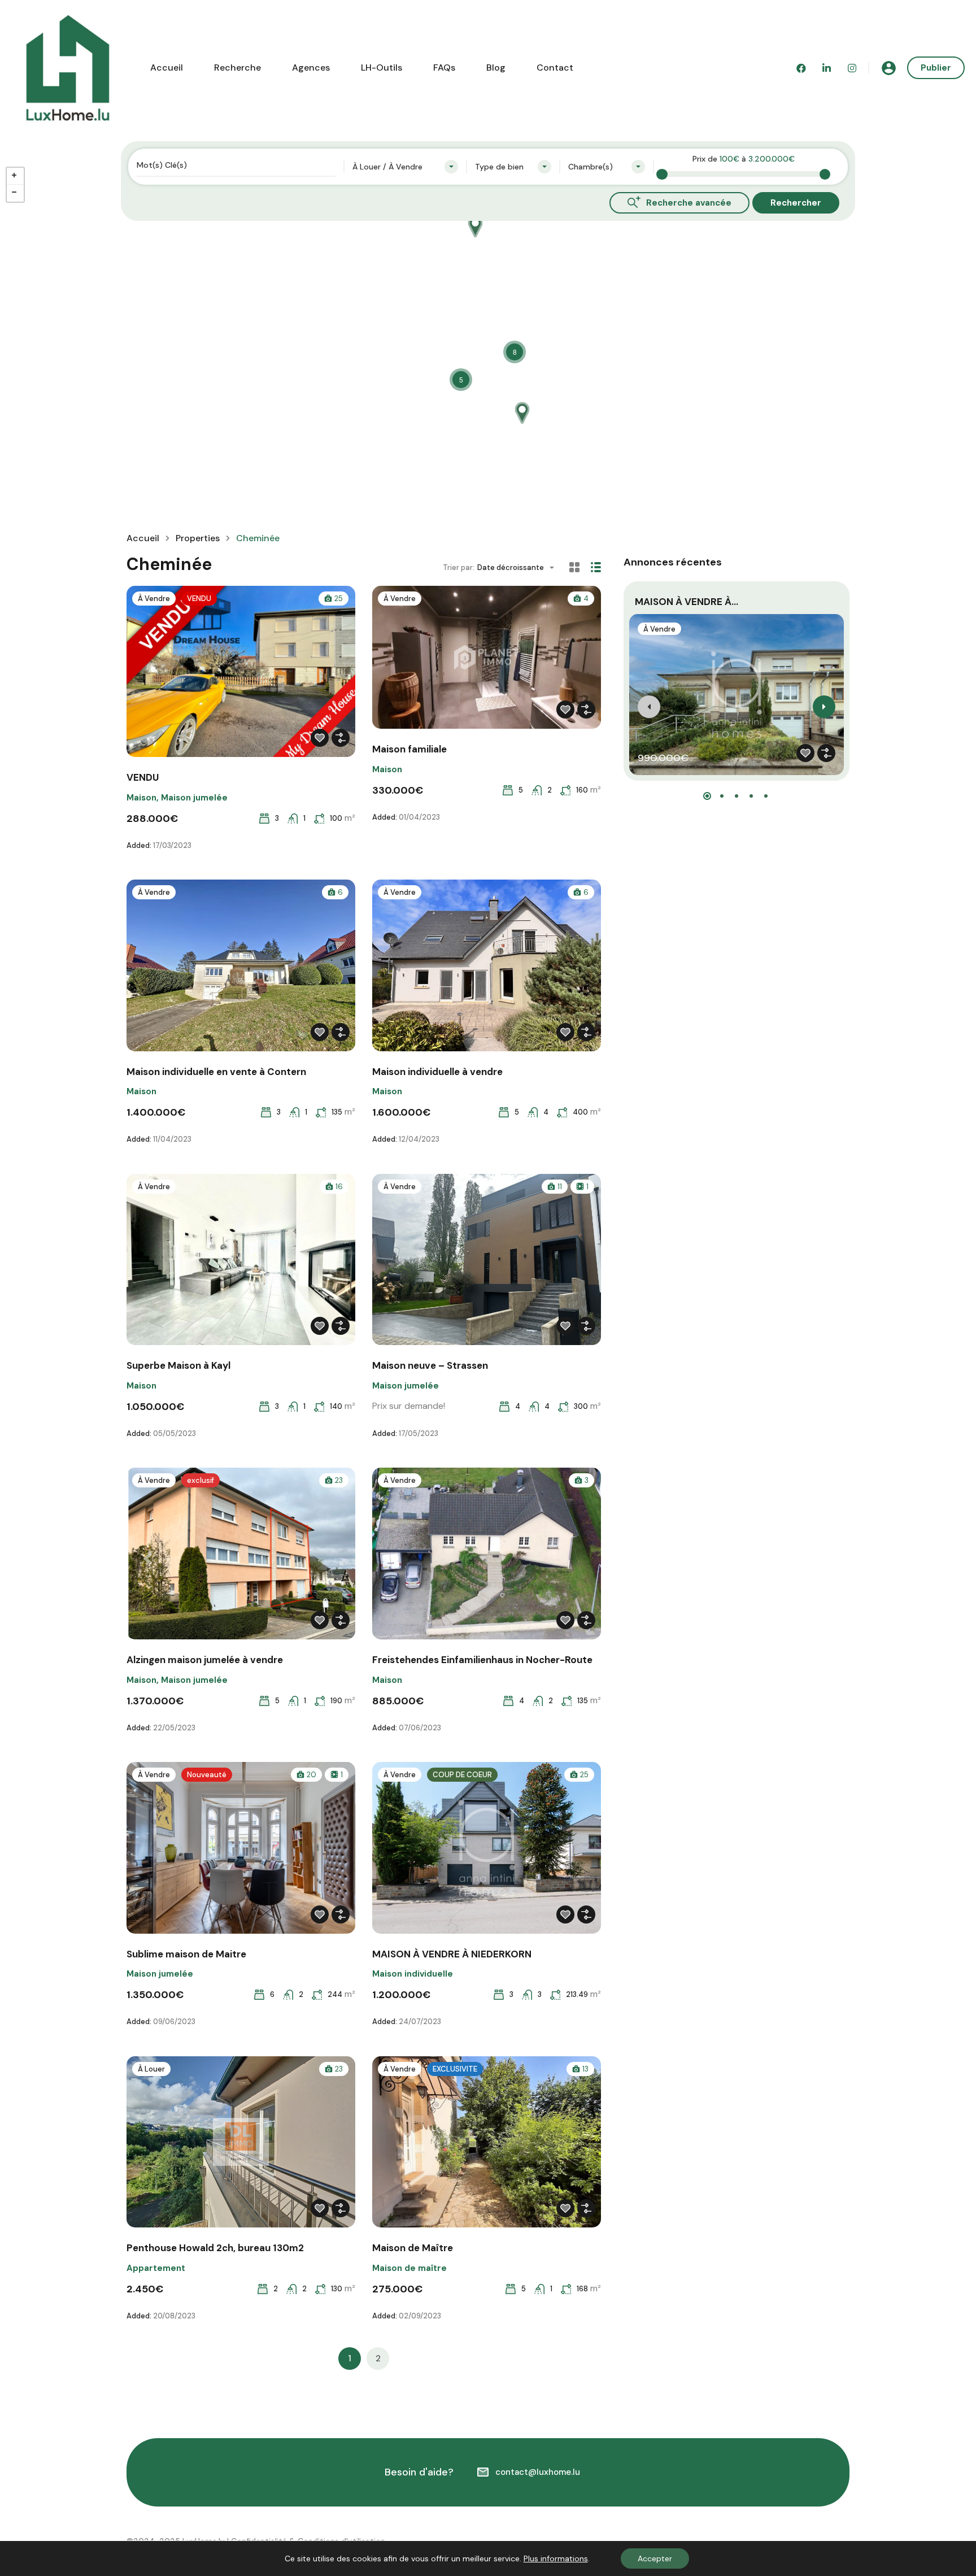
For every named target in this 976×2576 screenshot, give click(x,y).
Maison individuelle (413, 1974)
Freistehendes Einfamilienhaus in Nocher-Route (482, 1660)
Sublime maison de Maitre (186, 1954)
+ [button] (15, 176)
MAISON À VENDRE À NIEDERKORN (452, 1954)
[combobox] (405, 167)
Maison (141, 798)
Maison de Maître (413, 2248)
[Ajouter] (341, 738)
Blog (496, 68)
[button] (707, 796)
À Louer (151, 2069)
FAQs (444, 68)
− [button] (15, 193)
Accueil (167, 68)
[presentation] (649, 707)
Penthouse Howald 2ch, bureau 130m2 (215, 2248)
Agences (311, 68)
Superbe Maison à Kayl (178, 1365)
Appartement (156, 2268)
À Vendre (154, 599)
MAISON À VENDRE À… (687, 602)
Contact (555, 68)
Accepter (655, 2558)
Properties (198, 538)
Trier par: (459, 567)
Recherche (238, 68)
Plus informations (556, 2558)
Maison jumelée (194, 798)
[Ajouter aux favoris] (320, 738)
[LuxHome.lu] (68, 67)
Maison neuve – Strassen (430, 1365)
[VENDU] (522, 408)
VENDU (143, 777)
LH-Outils (382, 68)
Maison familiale (409, 749)
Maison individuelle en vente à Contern (216, 1072)
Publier (936, 68)
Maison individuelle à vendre (437, 1072)
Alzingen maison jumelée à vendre (205, 1660)
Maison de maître (409, 2268)
